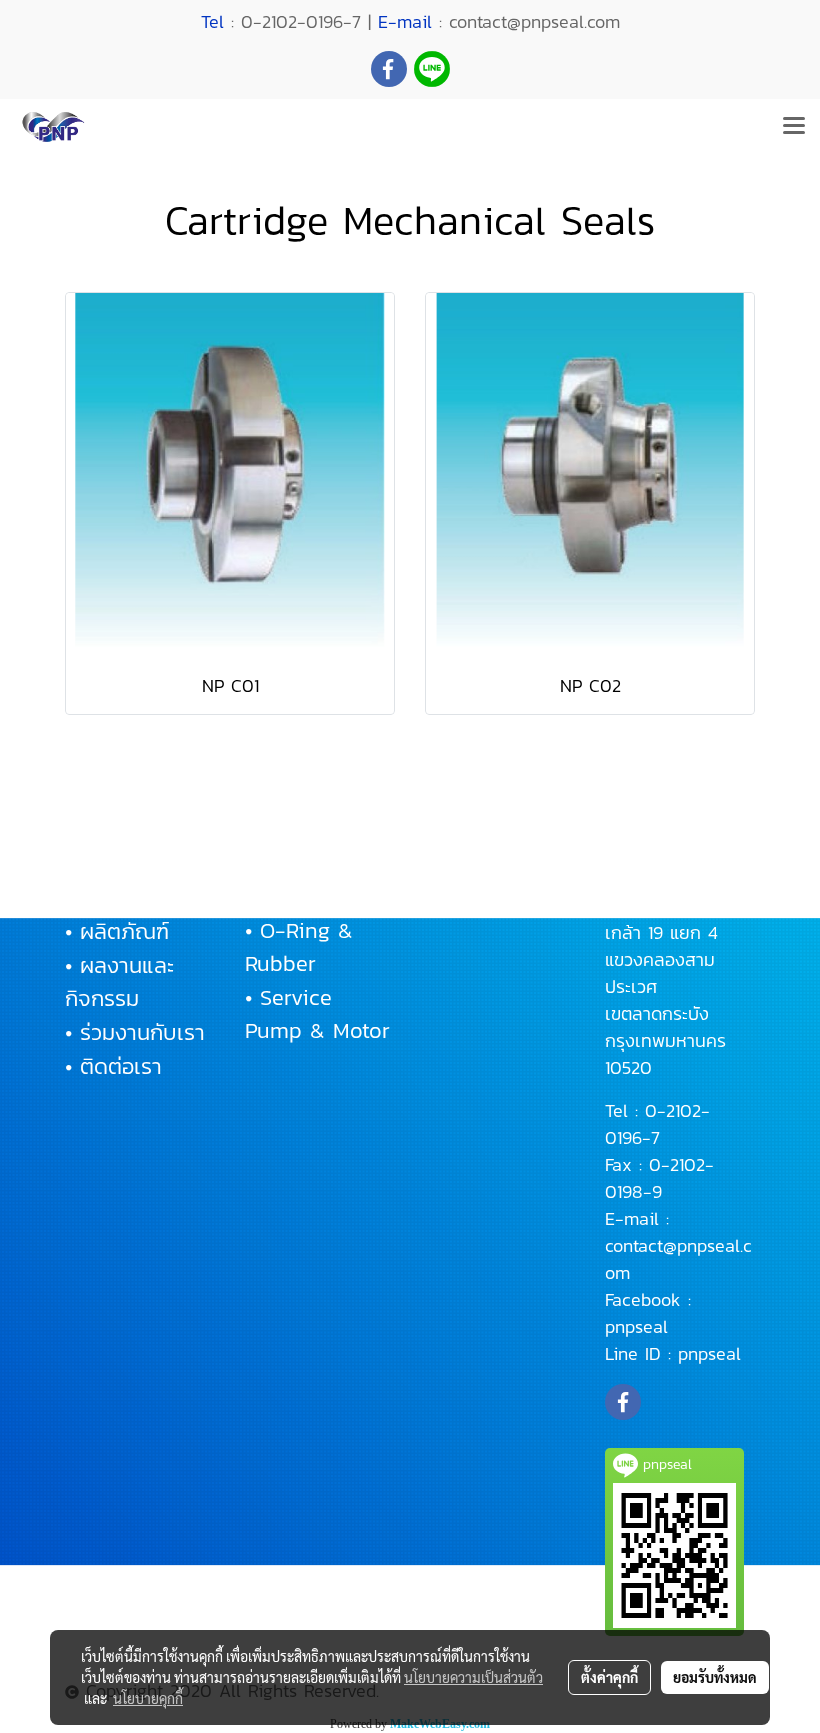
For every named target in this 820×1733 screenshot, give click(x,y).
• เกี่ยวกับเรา (122, 897)
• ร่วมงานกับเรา (135, 1032)
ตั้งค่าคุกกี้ (609, 1677)
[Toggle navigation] (794, 127)
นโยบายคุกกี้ (148, 1698)
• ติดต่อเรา (113, 1066)
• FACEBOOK (483, 863)
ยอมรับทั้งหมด (715, 1677)
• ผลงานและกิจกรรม (119, 982)
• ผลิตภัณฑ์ (117, 931)
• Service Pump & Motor (317, 1014)
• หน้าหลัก (110, 863)
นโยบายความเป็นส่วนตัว (473, 1677)
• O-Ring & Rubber (299, 947)
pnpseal (636, 1326)
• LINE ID (468, 897)
